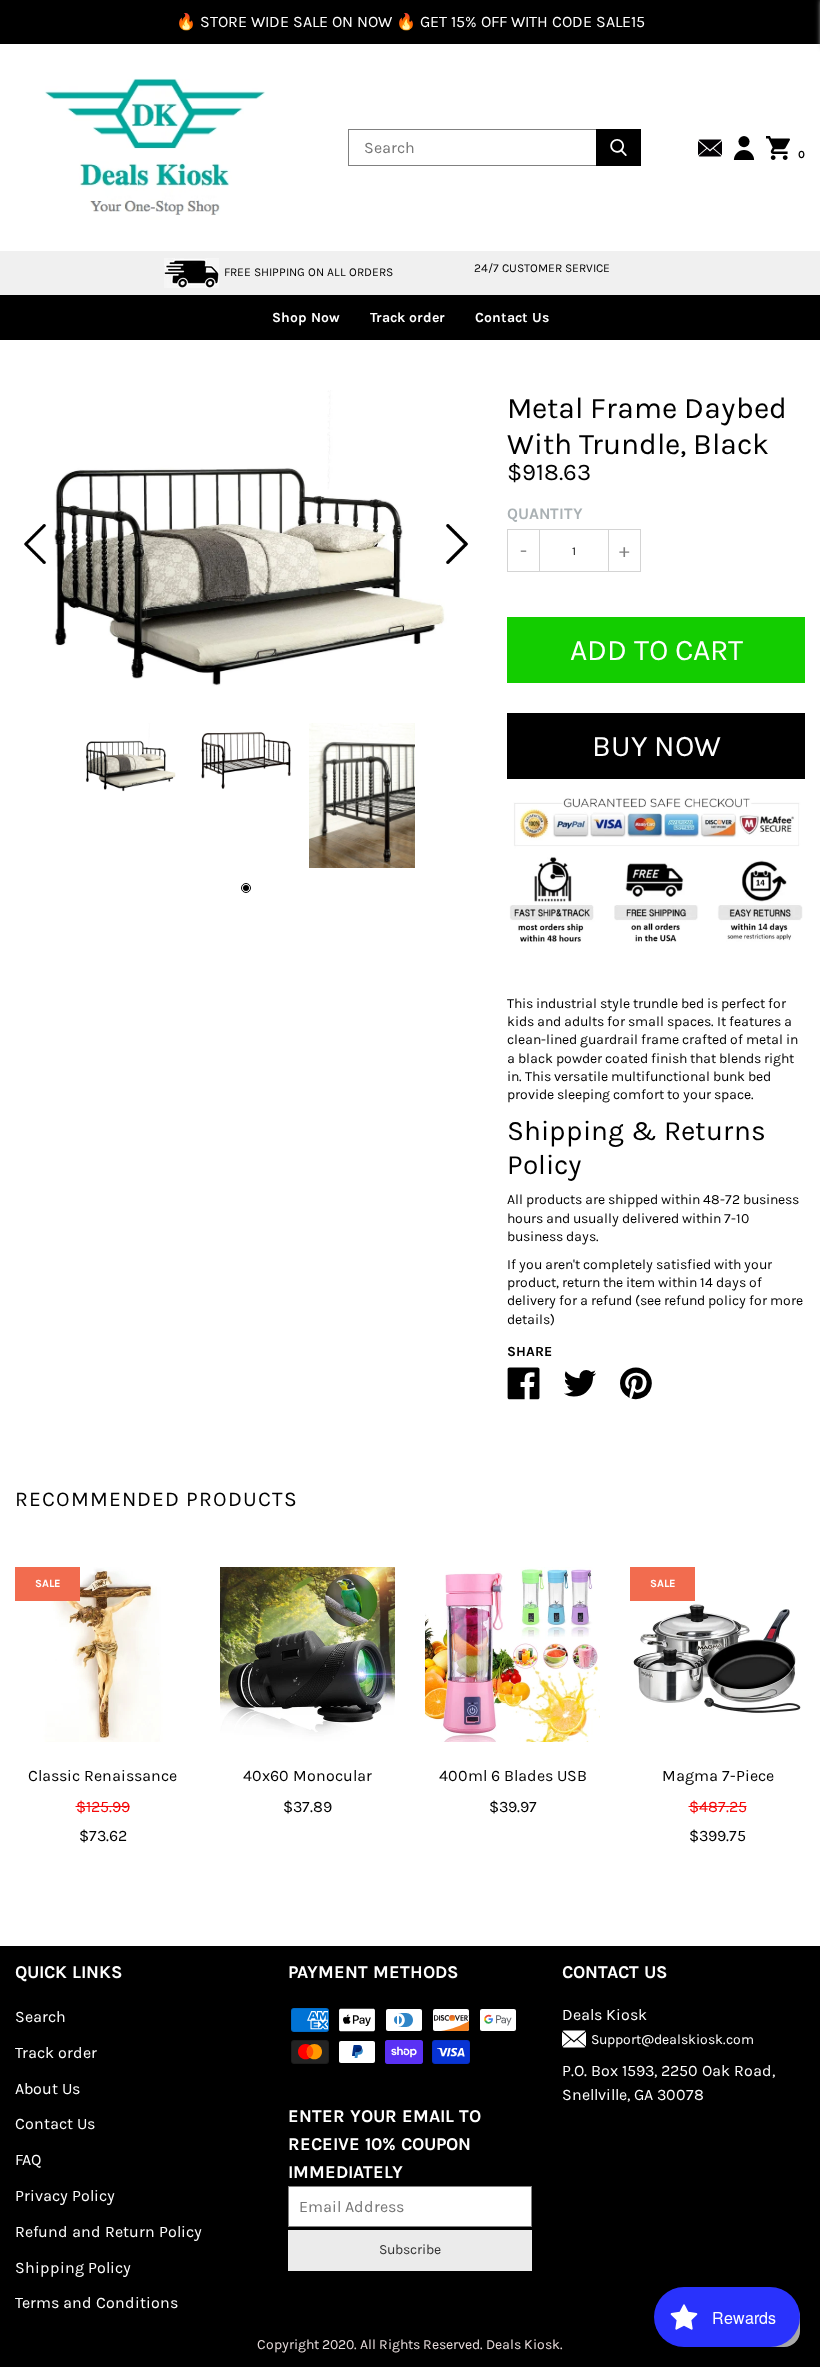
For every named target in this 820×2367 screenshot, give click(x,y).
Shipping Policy (73, 2267)
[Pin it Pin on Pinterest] (636, 1391)
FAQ (28, 2159)
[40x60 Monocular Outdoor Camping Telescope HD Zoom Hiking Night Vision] (307, 1654)
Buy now (656, 746)
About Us (47, 2088)
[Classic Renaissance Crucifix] (102, 1654)
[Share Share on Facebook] (524, 1391)
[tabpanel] (246, 544)
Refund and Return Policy (108, 2231)
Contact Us (512, 317)
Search (40, 2016)
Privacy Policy (65, 2195)
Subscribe (410, 2249)
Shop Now (306, 317)
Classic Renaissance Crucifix (102, 1790)
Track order (407, 317)
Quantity (545, 513)
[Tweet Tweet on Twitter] (580, 1391)
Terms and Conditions (96, 2302)
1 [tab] (246, 888)
